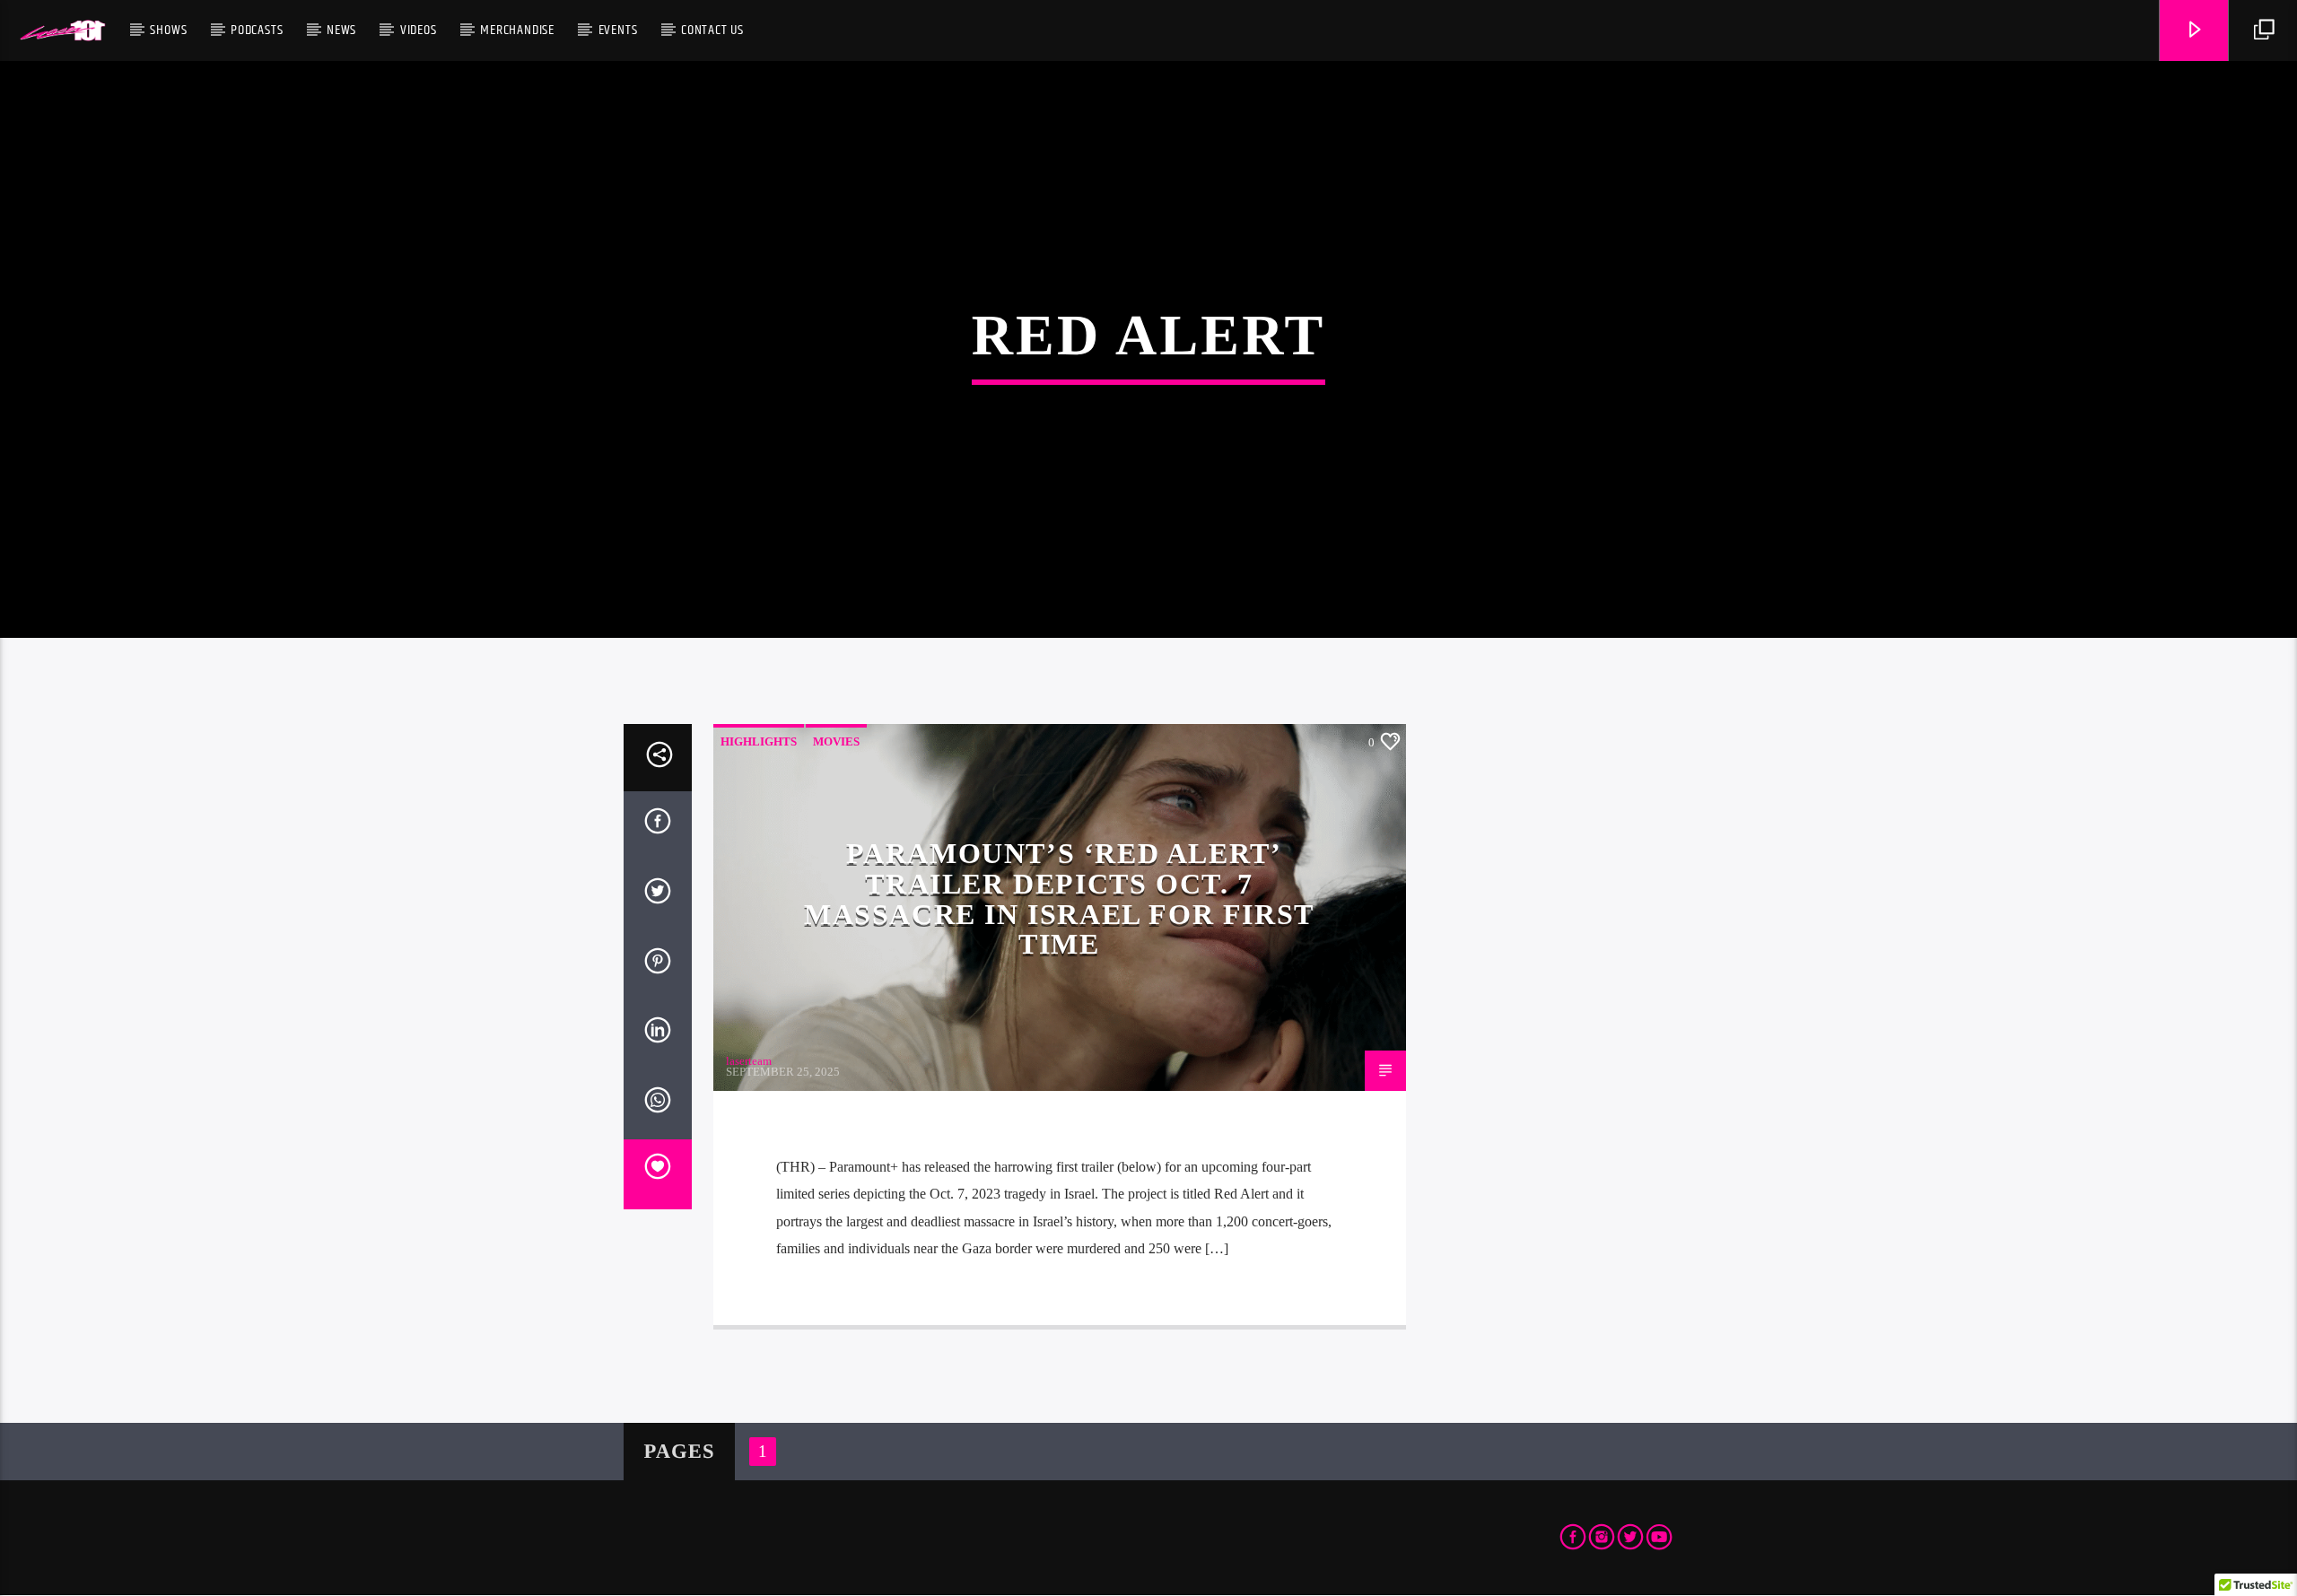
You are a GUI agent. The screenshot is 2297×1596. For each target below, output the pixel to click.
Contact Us (712, 30)
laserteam (749, 1061)
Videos (419, 30)
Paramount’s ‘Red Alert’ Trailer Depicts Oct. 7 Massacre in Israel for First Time (1059, 898)
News (341, 30)
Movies (836, 741)
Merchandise (517, 30)
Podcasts (257, 30)
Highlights (759, 741)
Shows (168, 30)
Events (618, 30)
